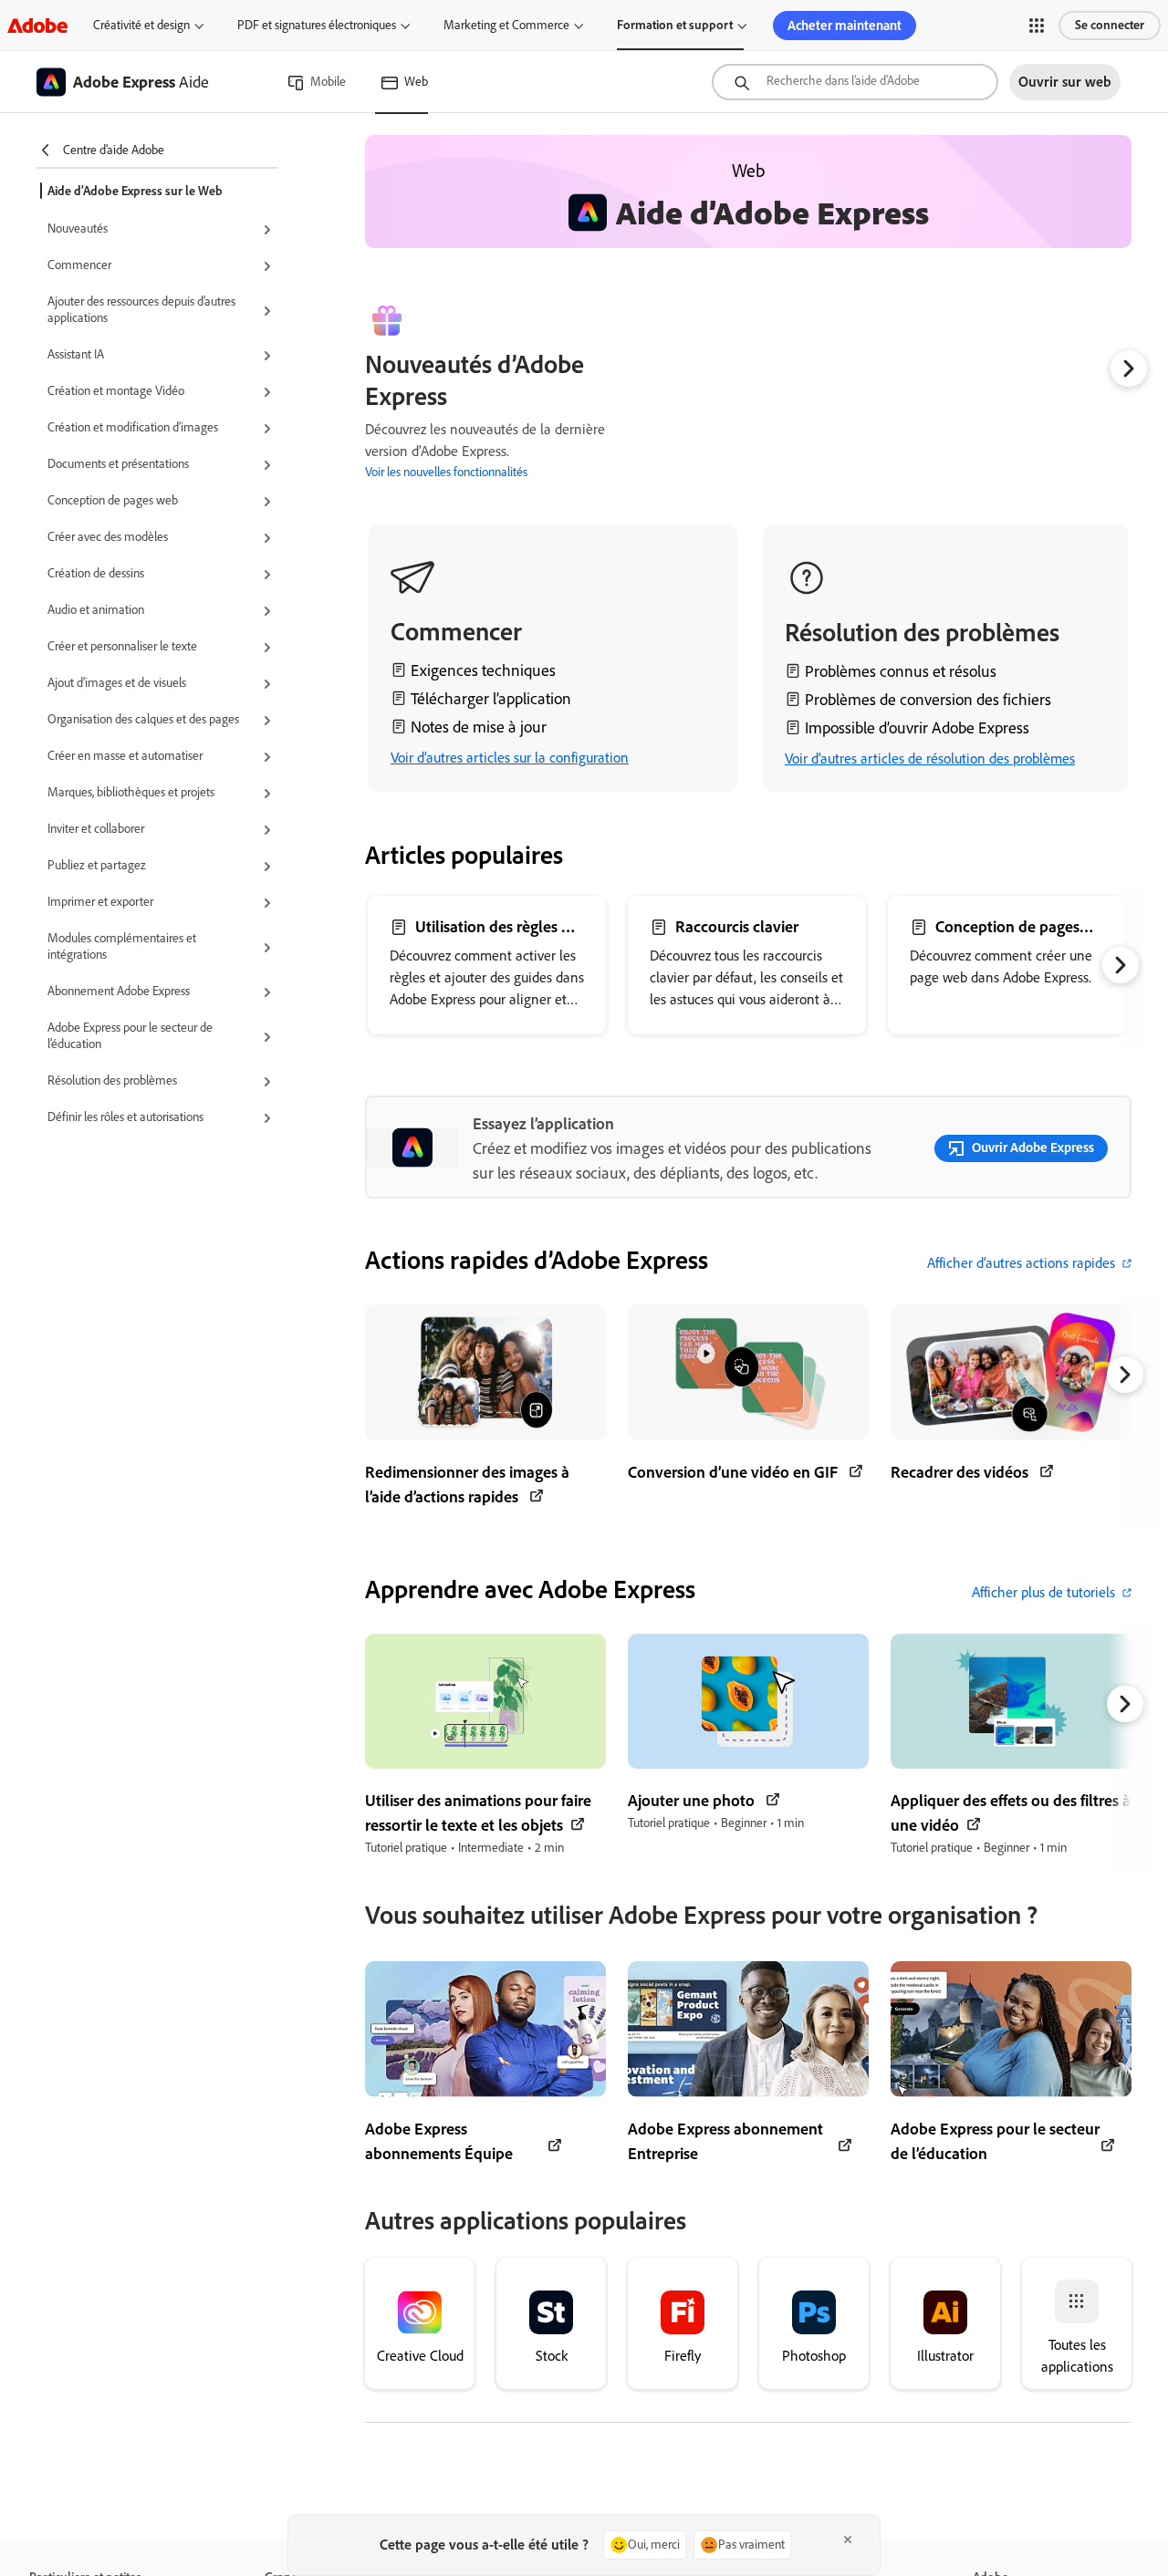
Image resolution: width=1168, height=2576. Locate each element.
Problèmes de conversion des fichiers (928, 700)
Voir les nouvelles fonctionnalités (446, 472)
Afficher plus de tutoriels (1043, 1592)
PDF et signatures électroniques (317, 25)
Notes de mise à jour (479, 727)
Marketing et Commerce (506, 25)
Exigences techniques (483, 670)
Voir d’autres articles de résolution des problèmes (930, 758)
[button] (1037, 26)
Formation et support (675, 25)
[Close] (848, 2540)
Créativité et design (141, 25)
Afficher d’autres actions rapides (1021, 1263)
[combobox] (855, 82)
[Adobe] (37, 25)
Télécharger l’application (491, 699)
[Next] (1129, 369)
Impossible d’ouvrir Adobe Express (917, 728)
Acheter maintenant (845, 26)
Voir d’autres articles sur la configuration (510, 758)
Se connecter (1110, 25)
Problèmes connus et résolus (901, 671)
